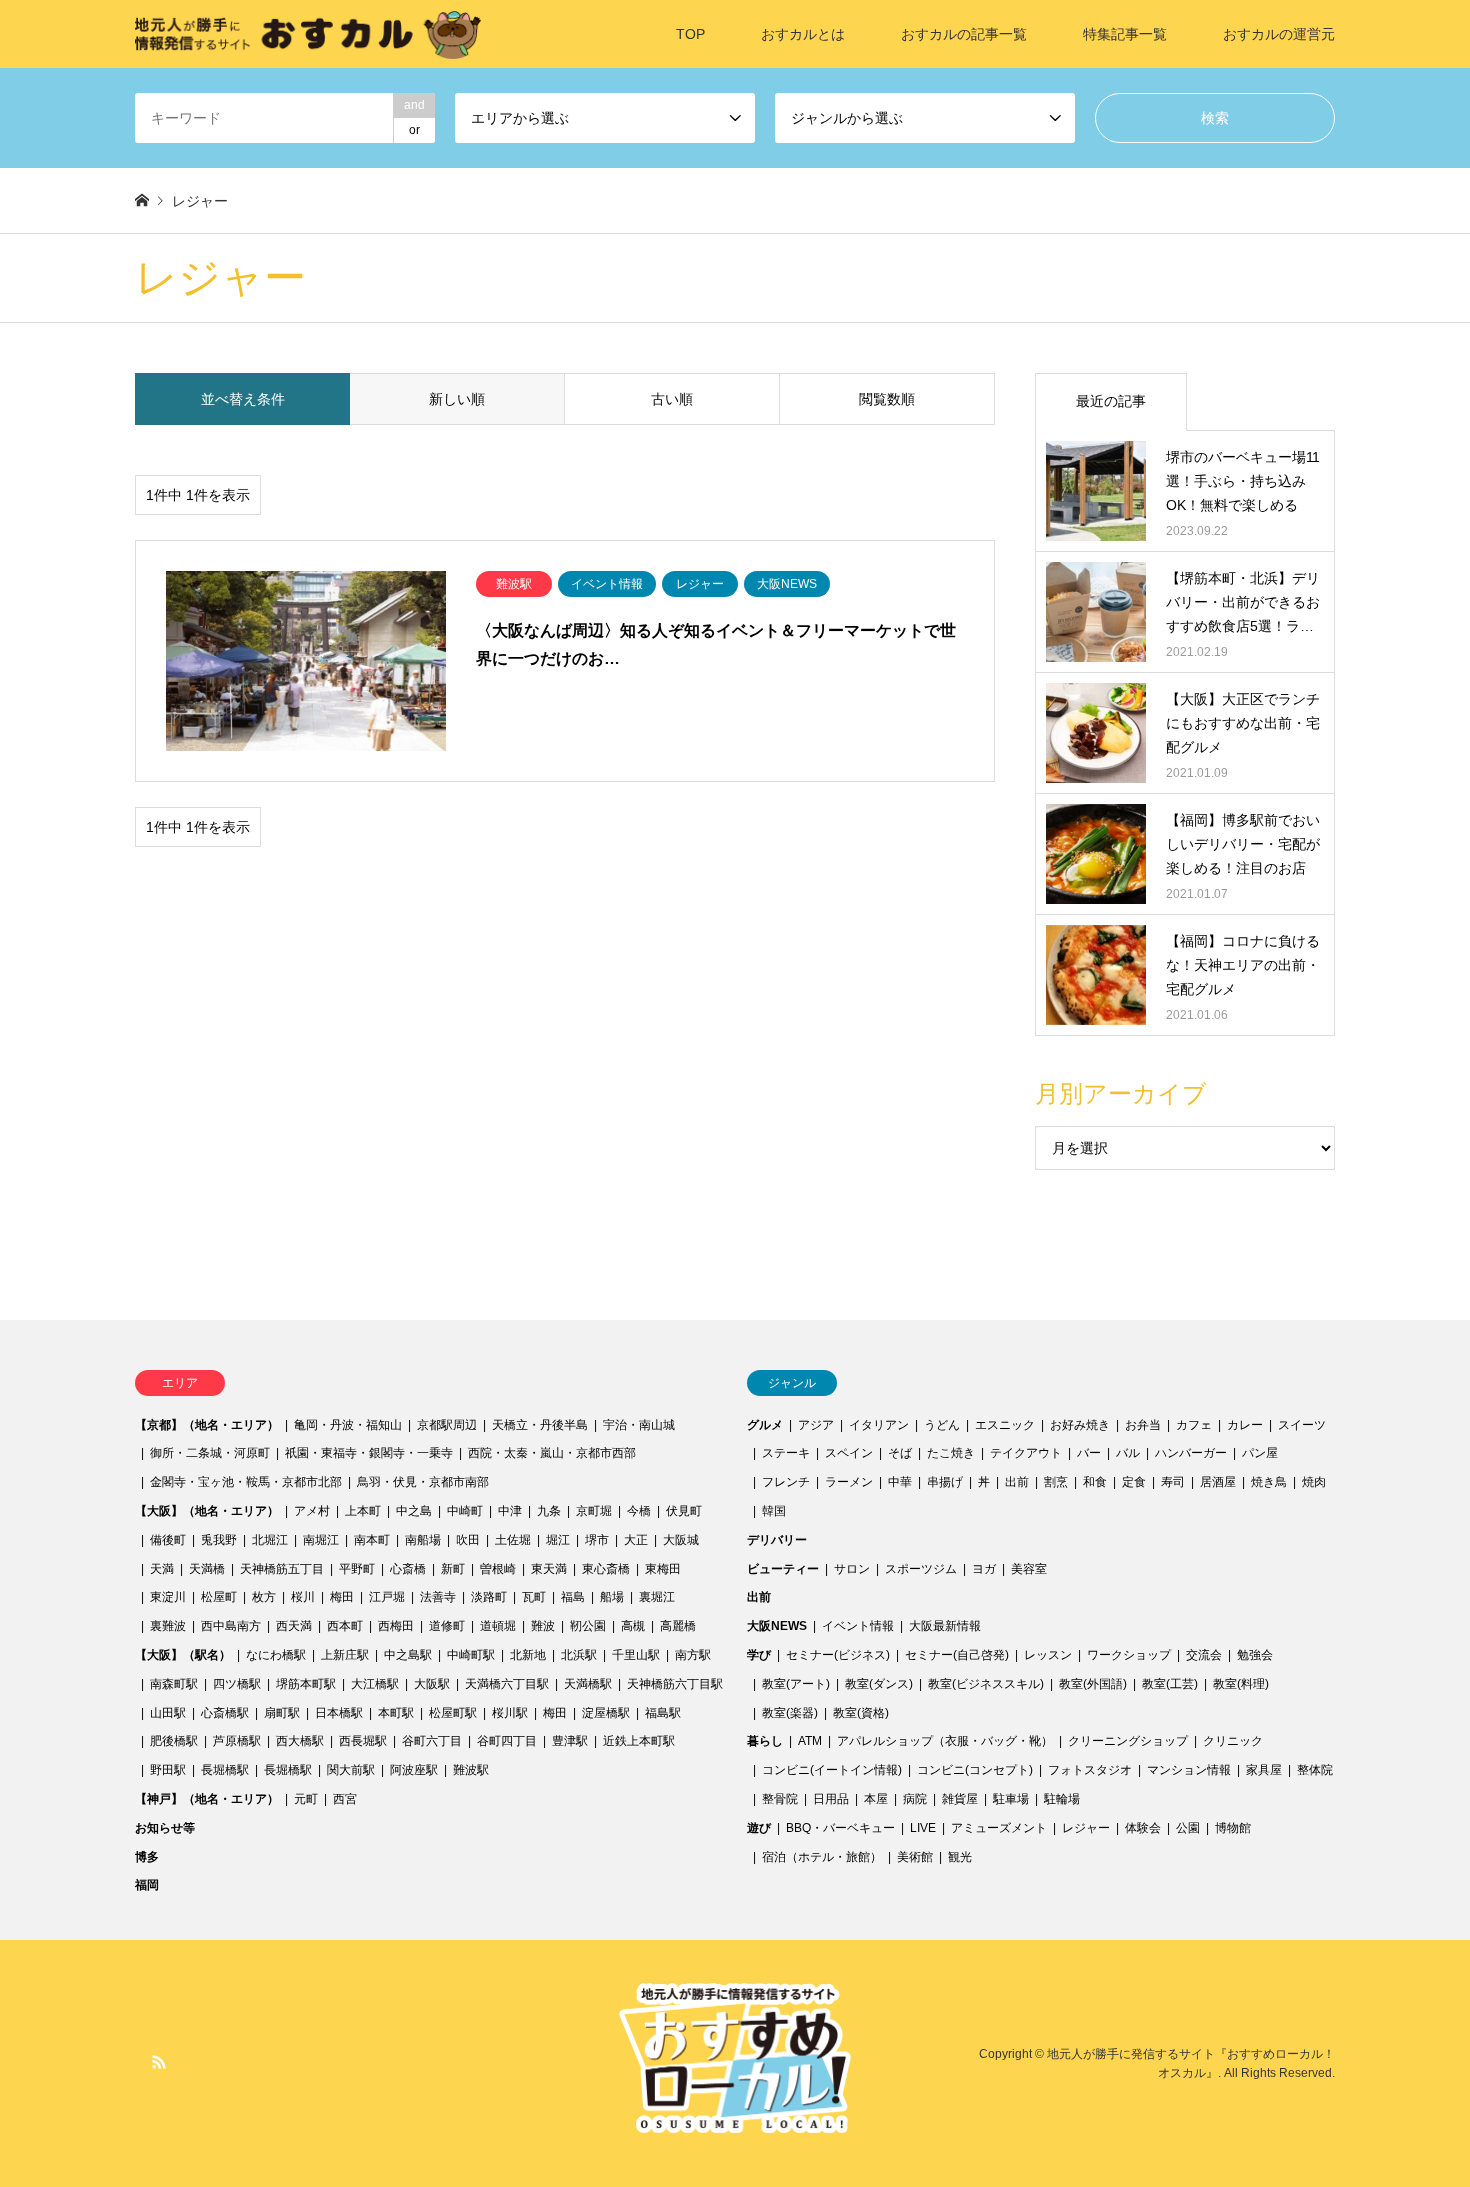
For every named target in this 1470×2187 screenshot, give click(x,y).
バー (1089, 1453)
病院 (915, 1799)
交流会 (1204, 1655)
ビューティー (783, 1569)
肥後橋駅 (174, 1741)
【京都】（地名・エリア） (207, 1425)
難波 (543, 1626)
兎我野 (219, 1540)
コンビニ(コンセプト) (975, 1770)
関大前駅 (351, 1770)
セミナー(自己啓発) (957, 1655)
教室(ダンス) (879, 1684)
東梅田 (663, 1569)
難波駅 (471, 1770)
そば (900, 1453)
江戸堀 (387, 1597)
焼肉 (1314, 1482)
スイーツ (1302, 1425)
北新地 (528, 1655)
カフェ (1194, 1425)
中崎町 (465, 1511)
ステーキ (786, 1453)
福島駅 (663, 1713)
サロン (852, 1569)
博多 (147, 1857)
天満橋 (207, 1569)
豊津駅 (570, 1741)
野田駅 (168, 1770)
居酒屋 (1218, 1482)
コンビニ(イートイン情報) (832, 1770)
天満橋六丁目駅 (507, 1684)
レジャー (1086, 1828)
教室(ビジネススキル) (986, 1684)
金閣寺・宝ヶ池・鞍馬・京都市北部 (246, 1482)
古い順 (672, 399)
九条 (549, 1511)
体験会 (1143, 1828)
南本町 (372, 1540)
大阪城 (681, 1540)
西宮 (345, 1799)
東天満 (549, 1569)
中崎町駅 (471, 1655)
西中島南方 (231, 1626)
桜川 (303, 1597)
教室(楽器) (790, 1713)
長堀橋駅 (225, 1770)
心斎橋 (408, 1569)
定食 (1134, 1482)
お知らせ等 (165, 1828)
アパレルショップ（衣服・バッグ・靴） (945, 1741)
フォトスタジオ (1090, 1770)
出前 (1017, 1482)
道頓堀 (498, 1626)
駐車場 (1011, 1799)
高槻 (633, 1626)
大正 (636, 1540)
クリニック (1233, 1741)
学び (759, 1655)
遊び (759, 1828)
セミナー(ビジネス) (838, 1655)
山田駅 (168, 1713)
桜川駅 (510, 1713)
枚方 (264, 1597)
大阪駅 (432, 1684)
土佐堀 (513, 1540)
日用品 (831, 1799)
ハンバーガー (1191, 1453)
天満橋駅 (588, 1684)
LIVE (923, 1828)
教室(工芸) (1170, 1684)
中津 (510, 1511)
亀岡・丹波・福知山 (348, 1425)
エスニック (1005, 1425)
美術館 (915, 1857)
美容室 (1029, 1569)
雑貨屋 (960, 1799)
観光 (960, 1857)
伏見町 (684, 1511)
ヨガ (984, 1569)
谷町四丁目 (507, 1741)
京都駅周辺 (447, 1425)
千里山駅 (636, 1655)
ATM (810, 1741)
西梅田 (396, 1626)
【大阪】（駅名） (183, 1655)
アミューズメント (999, 1828)
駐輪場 (1062, 1799)
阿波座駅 (414, 1770)
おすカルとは (803, 34)
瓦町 (534, 1597)
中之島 (414, 1511)
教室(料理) (1241, 1684)
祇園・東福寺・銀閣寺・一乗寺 (369, 1453)
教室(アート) (796, 1684)
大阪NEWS (777, 1626)
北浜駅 (579, 1655)
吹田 (468, 1540)
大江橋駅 (375, 1684)
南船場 (423, 1540)
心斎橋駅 (225, 1713)
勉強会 (1255, 1655)
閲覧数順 (887, 399)
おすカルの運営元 (1279, 34)
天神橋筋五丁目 (282, 1569)
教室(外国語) (1093, 1684)
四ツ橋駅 (237, 1684)
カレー (1245, 1425)
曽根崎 (498, 1569)
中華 (900, 1482)
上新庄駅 (345, 1655)
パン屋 (1260, 1453)
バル (1128, 1453)
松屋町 (219, 1597)
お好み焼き (1080, 1425)
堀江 (558, 1540)
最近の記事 (1111, 401)
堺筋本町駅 (306, 1684)
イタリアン (879, 1425)
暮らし (765, 1741)
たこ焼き (951, 1453)
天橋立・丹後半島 (540, 1425)
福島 (573, 1597)
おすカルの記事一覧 (964, 34)
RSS (159, 2062)
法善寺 (438, 1597)
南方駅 (693, 1655)
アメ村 (312, 1511)
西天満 (294, 1626)
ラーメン (849, 1482)
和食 (1095, 1482)
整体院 (1315, 1770)
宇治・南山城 (639, 1425)
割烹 (1056, 1482)
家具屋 (1264, 1770)
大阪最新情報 (945, 1626)
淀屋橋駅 (606, 1713)
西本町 (345, 1626)
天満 (162, 1569)
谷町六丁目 (432, 1741)
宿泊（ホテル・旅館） (822, 1857)
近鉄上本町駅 (639, 1741)
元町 (306, 1799)
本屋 (876, 1799)
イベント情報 (858, 1626)
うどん (942, 1425)
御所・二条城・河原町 (210, 1453)
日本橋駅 (339, 1713)
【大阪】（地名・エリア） (207, 1511)
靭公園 (588, 1626)
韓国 (774, 1511)
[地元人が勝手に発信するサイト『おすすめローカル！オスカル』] (308, 34)
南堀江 (321, 1540)
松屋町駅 (453, 1713)
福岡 (147, 1885)
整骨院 (780, 1799)
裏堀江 (657, 1597)
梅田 (342, 1597)
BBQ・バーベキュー (840, 1828)
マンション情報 (1189, 1770)
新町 (453, 1569)
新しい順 (457, 399)
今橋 (639, 1511)
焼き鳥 (1269, 1482)
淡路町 (489, 1597)
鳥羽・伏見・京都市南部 (423, 1482)
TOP (690, 34)
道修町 (447, 1626)
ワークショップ (1129, 1655)
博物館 (1233, 1828)
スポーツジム (921, 1569)
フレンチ (786, 1482)
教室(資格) (861, 1713)
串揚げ (945, 1482)
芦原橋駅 (237, 1741)
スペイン (849, 1453)
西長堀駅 (363, 1741)
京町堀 (594, 1511)
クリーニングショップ (1128, 1741)
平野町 (357, 1569)
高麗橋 (678, 1626)
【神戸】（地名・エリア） (207, 1799)
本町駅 (396, 1713)
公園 (1188, 1828)
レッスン (1048, 1655)
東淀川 (168, 1597)
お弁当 (1143, 1425)
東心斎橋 (606, 1569)
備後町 (168, 1540)
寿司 (1173, 1482)
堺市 (597, 1540)
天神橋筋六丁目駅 (675, 1684)
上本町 (363, 1511)
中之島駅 (408, 1655)
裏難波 (168, 1626)
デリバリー (777, 1540)
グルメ (765, 1425)
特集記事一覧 (1125, 34)
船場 (612, 1597)
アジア (816, 1425)
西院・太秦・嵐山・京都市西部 (552, 1453)
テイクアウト (1026, 1453)
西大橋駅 (300, 1741)
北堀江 (270, 1540)
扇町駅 (282, 1713)
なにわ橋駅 (276, 1655)
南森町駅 (174, 1684)
